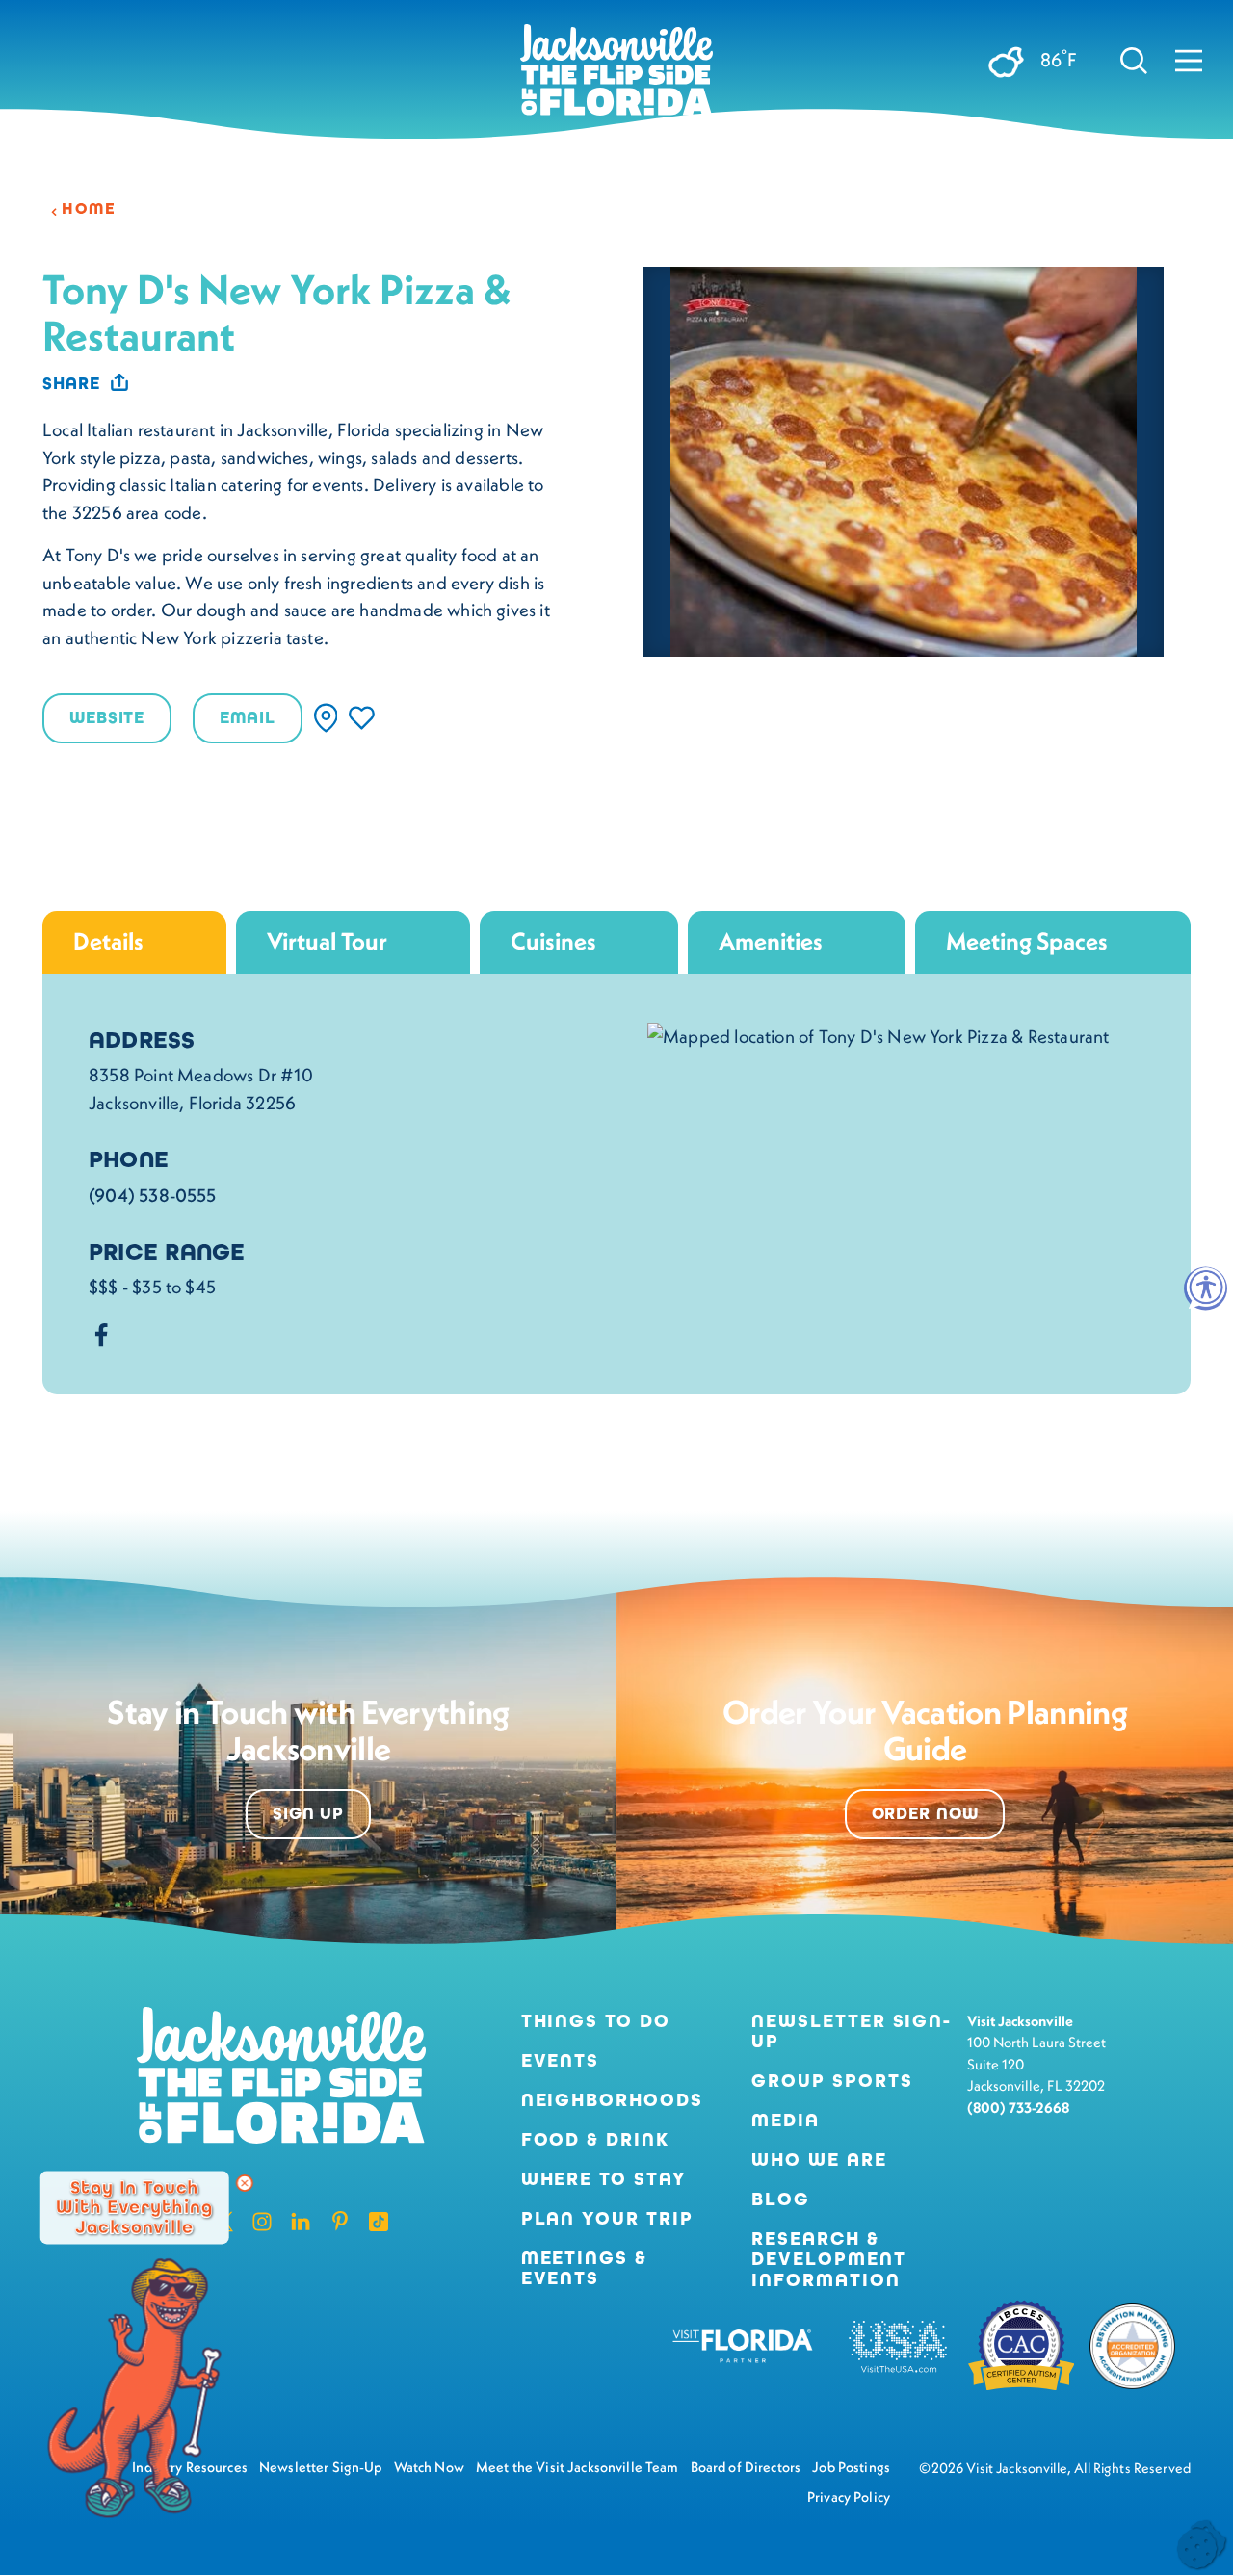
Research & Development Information (828, 2259)
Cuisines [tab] (553, 941)
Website (107, 718)
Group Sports (832, 2081)
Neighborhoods (612, 2100)
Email (247, 718)
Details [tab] (108, 941)
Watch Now (429, 2467)
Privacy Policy (849, 2497)
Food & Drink (595, 2139)
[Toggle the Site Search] (1134, 60)
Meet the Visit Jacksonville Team (577, 2467)
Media (786, 2120)
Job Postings (851, 2467)
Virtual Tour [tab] (327, 941)
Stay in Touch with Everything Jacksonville (134, 2207)
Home (89, 209)
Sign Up (308, 1814)
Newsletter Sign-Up (852, 2031)
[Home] (616, 77)
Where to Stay (604, 2179)
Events (561, 2060)
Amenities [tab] (771, 941)
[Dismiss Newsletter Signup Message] (245, 2183)
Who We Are (819, 2160)
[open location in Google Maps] (878, 1033)
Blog (781, 2199)
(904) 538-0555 (153, 1195)
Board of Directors (746, 2467)
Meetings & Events (584, 2268)
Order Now (925, 1814)
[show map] (326, 718)
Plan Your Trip (607, 2218)
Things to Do (596, 2021)
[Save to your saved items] (362, 718)
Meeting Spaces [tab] (1027, 941)
